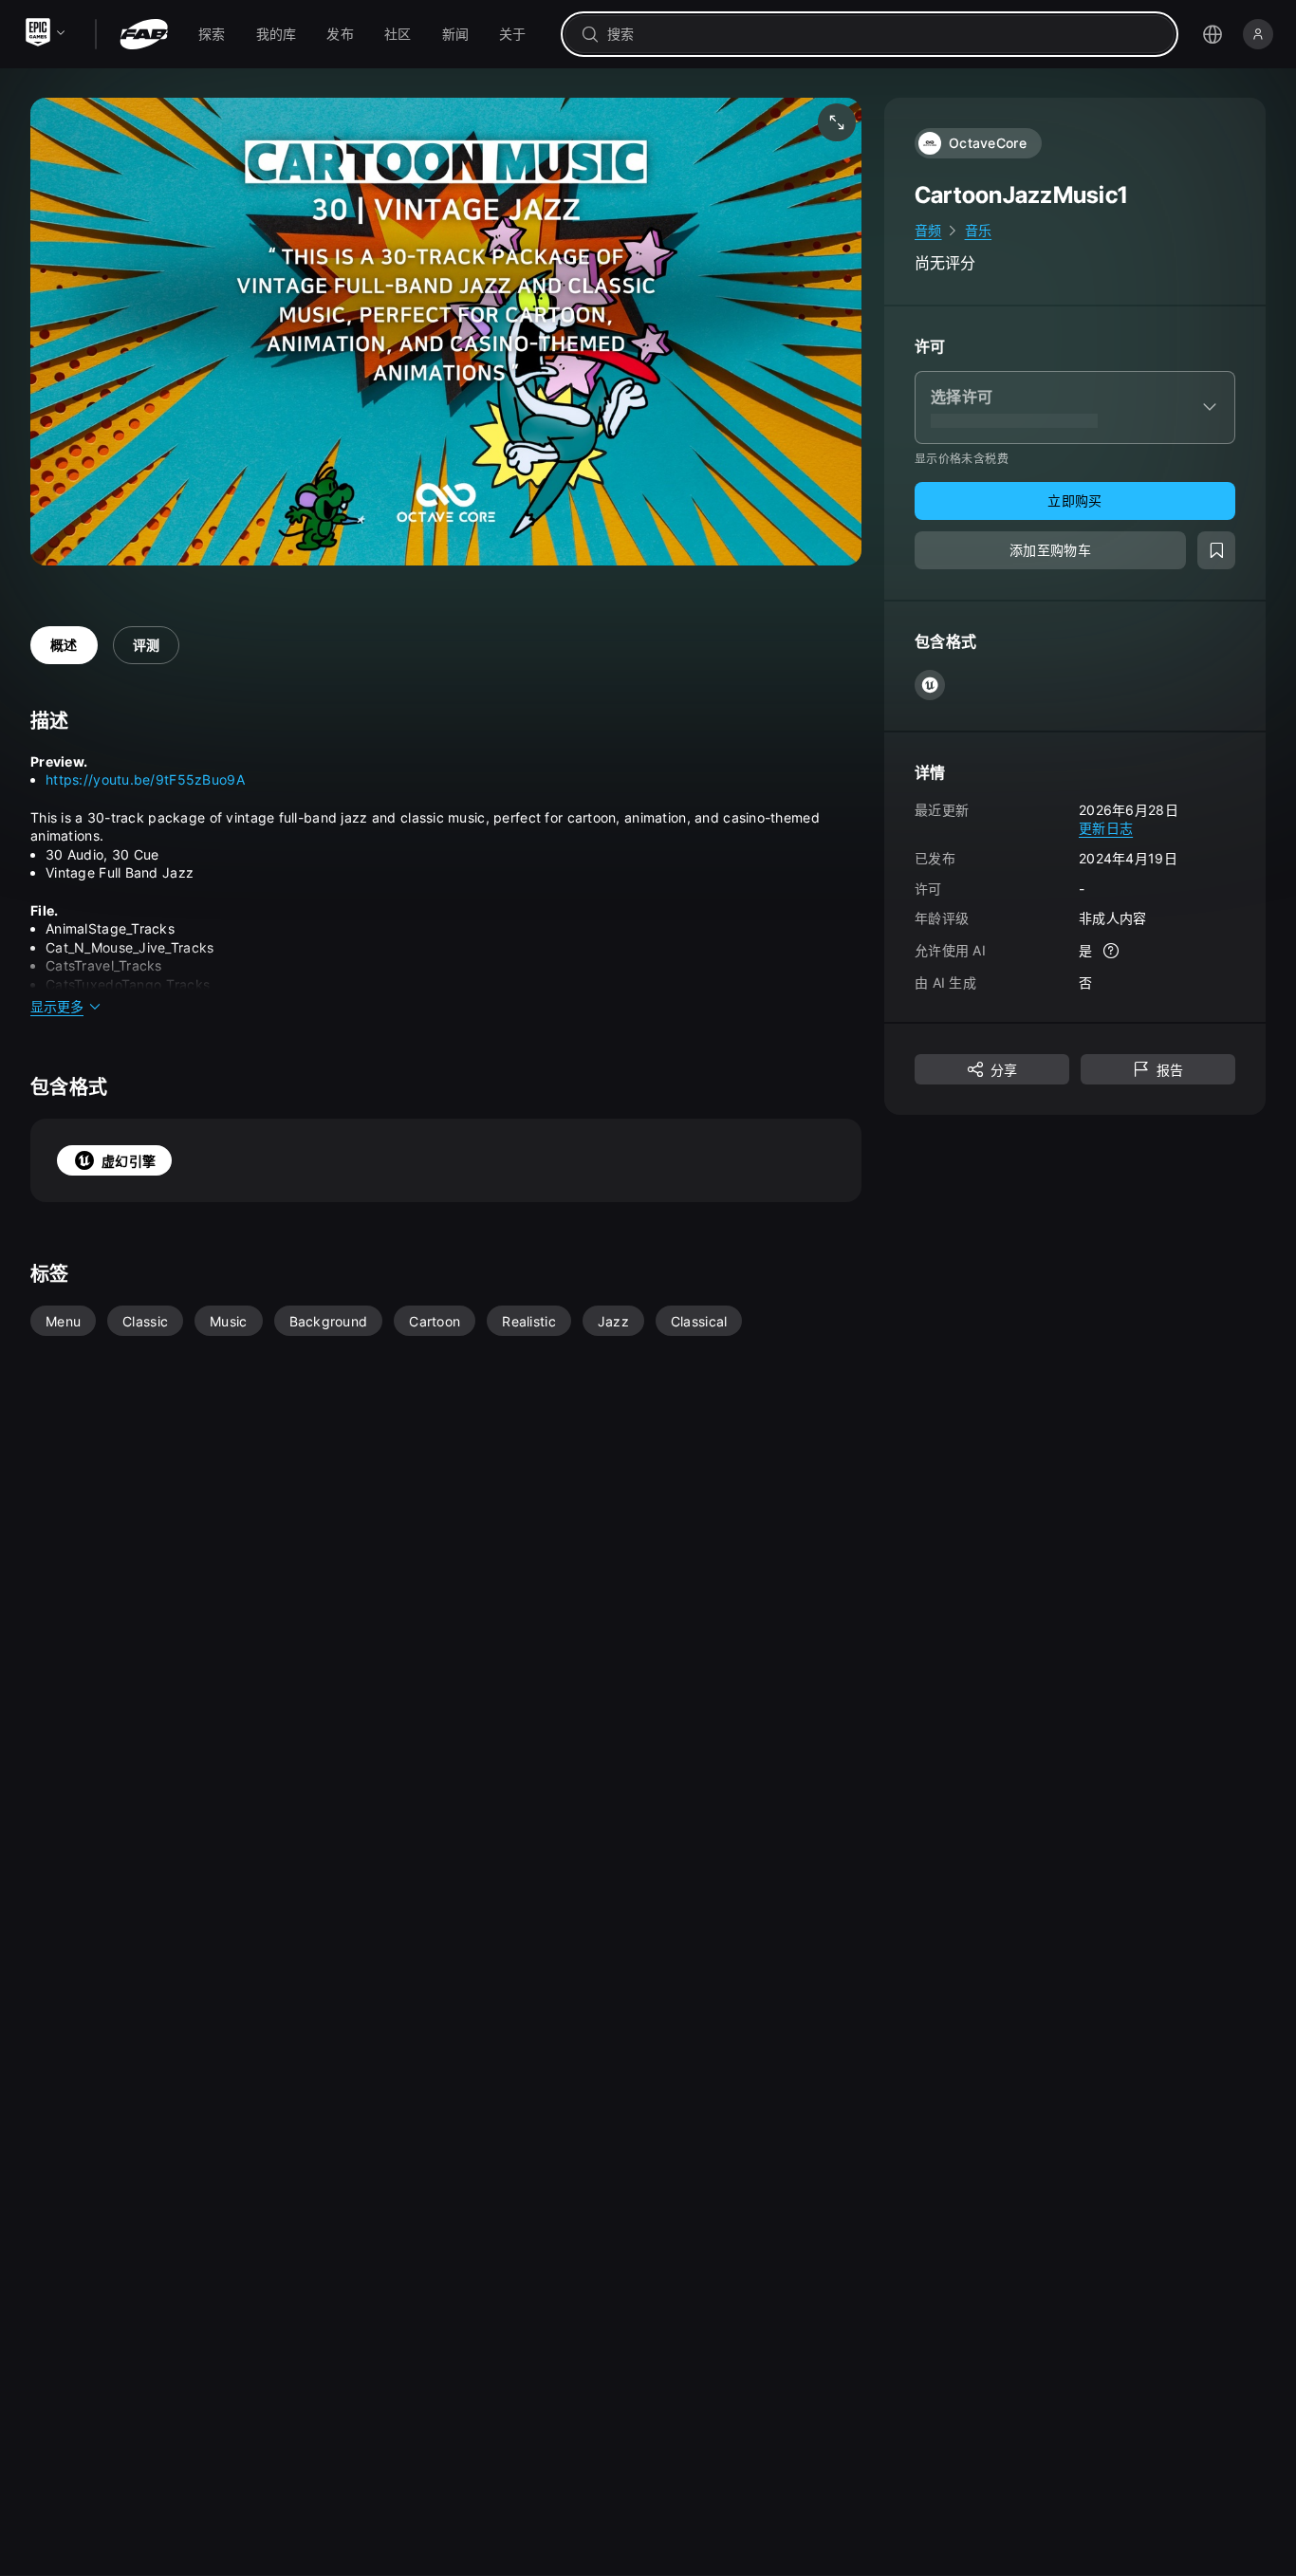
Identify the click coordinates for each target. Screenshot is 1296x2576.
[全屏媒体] (837, 122)
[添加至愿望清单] (1216, 550)
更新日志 (1106, 828)
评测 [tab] (147, 645)
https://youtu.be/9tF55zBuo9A (145, 779)
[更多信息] (1111, 951)
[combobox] (883, 34)
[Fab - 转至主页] (144, 34)
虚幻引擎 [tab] (129, 1161)
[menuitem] (212, 34)
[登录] (1258, 34)
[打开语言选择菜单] (1213, 34)
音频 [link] (928, 230)
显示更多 (57, 1006)
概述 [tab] (64, 645)
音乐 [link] (979, 230)
